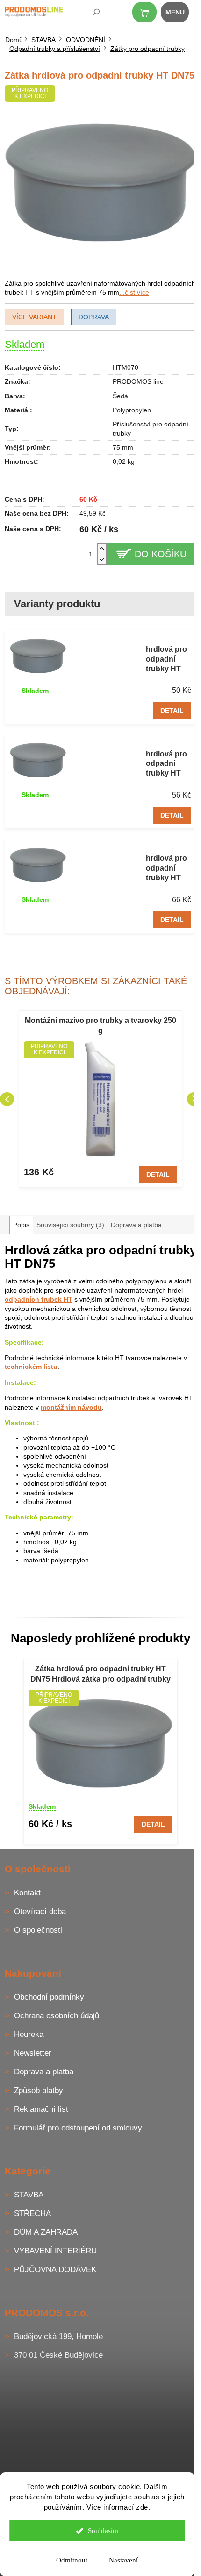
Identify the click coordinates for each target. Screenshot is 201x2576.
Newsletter (33, 2053)
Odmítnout (72, 2560)
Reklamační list (41, 2109)
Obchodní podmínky (49, 1997)
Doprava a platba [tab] (136, 1225)
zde (142, 2507)
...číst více (134, 292)
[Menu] (180, 14)
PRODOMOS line (138, 381)
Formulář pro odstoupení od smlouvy (78, 2128)
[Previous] (7, 1099)
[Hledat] (90, 14)
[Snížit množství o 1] (102, 559)
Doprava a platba (44, 2072)
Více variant (34, 317)
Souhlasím (103, 2531)
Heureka (29, 2034)
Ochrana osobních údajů (57, 2016)
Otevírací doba (40, 1911)
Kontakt (27, 1893)
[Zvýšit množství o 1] (102, 549)
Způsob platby (39, 2090)
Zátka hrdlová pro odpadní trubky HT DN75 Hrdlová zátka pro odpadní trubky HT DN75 (100, 1675)
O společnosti (38, 1930)
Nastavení (123, 2560)
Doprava (94, 317)
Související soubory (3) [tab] (70, 1225)
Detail (172, 711)
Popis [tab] (21, 1225)
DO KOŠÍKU (161, 554)
